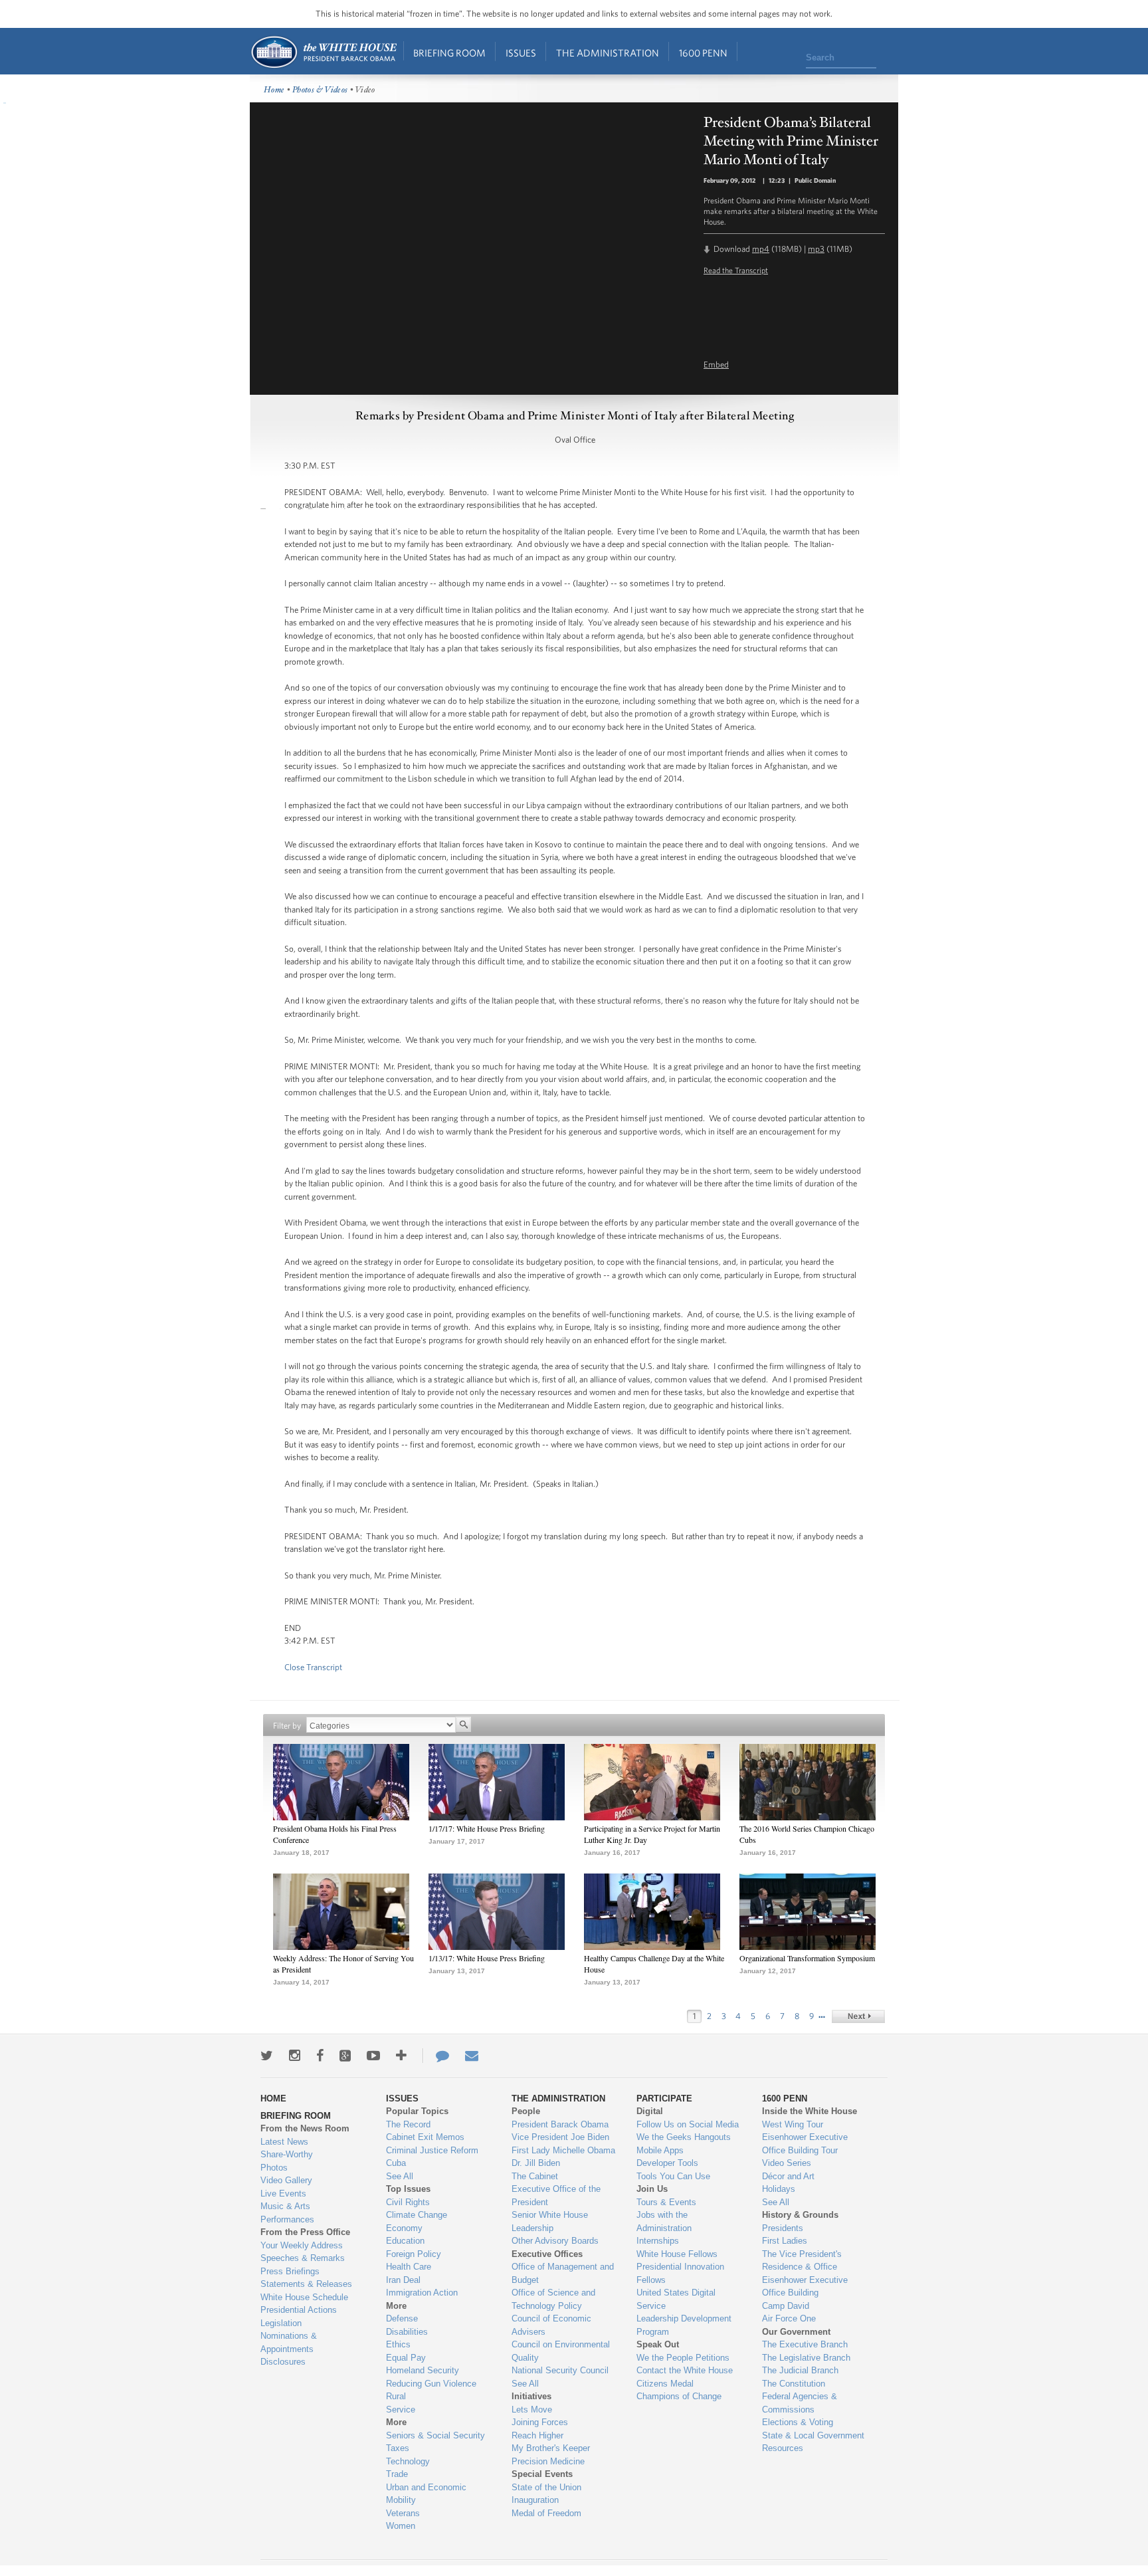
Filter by (287, 1726)
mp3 (816, 249)
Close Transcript (313, 1667)
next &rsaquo (858, 2016)
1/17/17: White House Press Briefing (487, 1828)
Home (323, 52)
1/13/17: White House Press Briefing (487, 1958)
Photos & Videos (320, 90)
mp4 (761, 249)
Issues (521, 53)
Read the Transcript (736, 270)
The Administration (608, 53)
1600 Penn (703, 53)
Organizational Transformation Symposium (807, 1958)
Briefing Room (449, 53)
